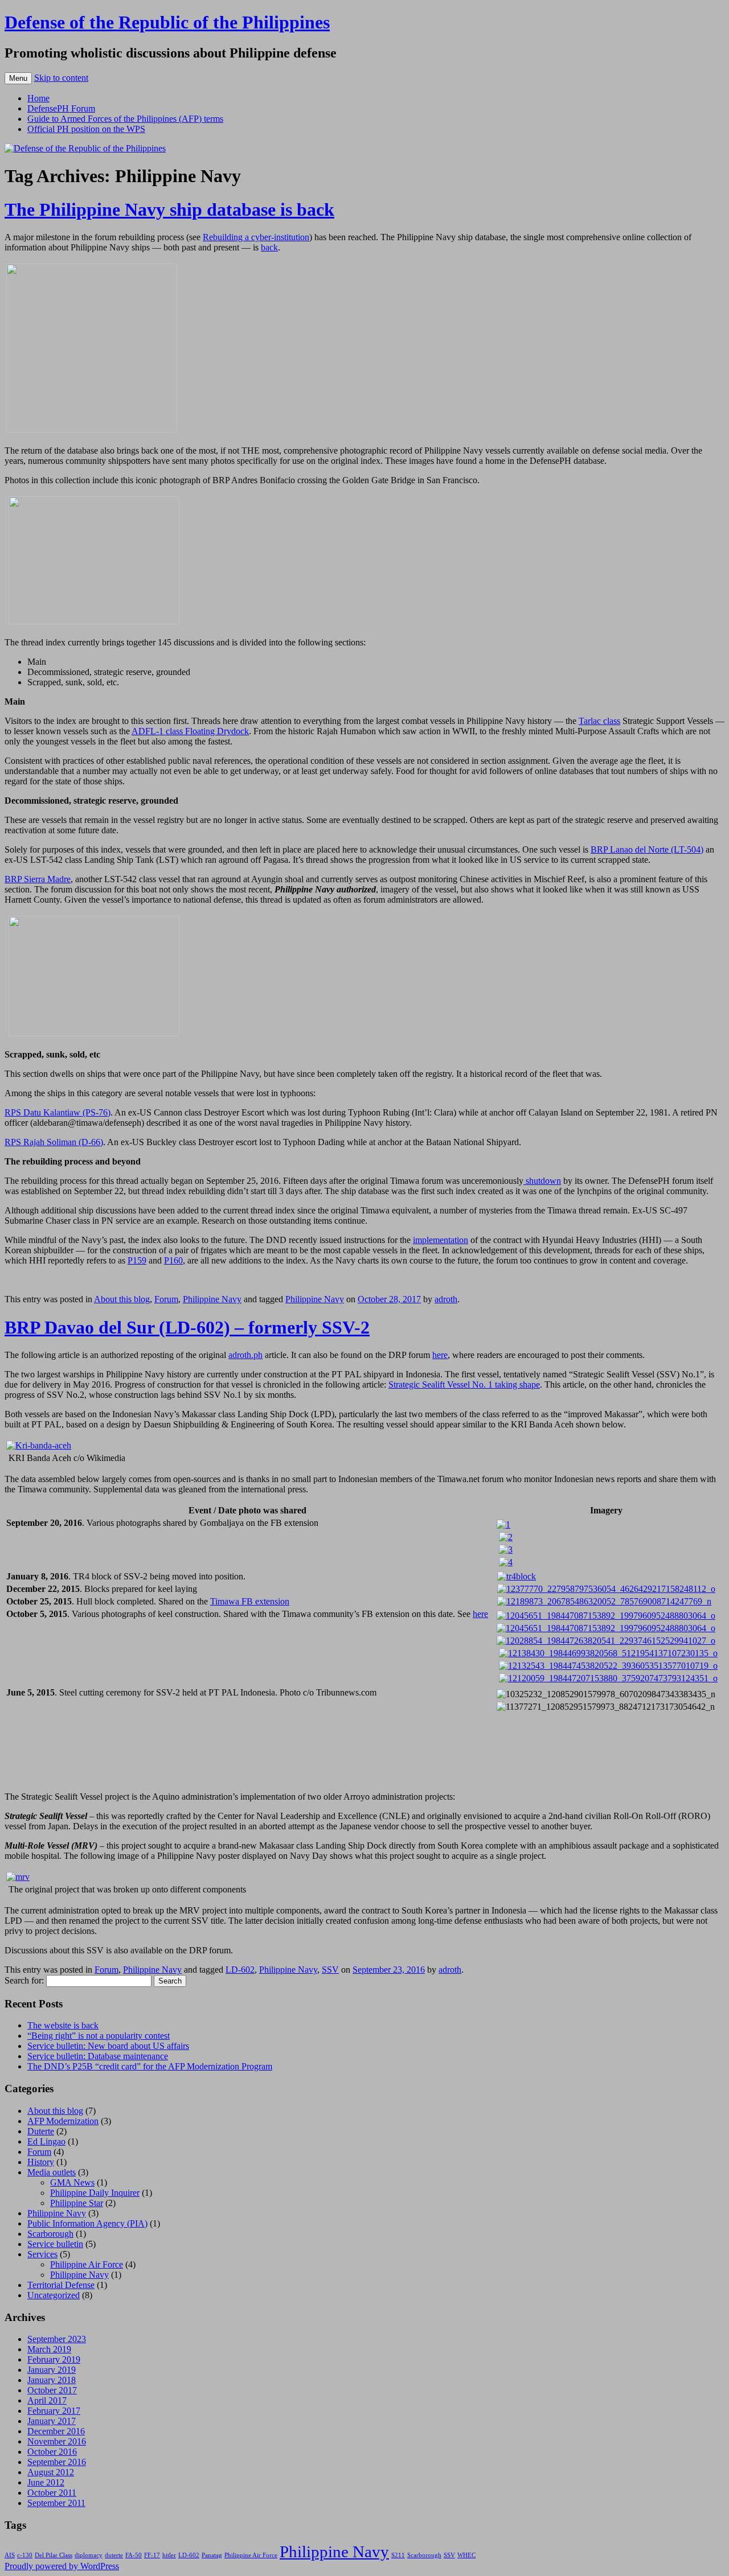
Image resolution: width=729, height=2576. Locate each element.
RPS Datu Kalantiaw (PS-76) (58, 1112)
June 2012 (46, 2482)
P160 (173, 1260)
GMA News (72, 2182)
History (41, 2162)
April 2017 (47, 2400)
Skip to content (61, 78)
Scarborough (50, 2234)
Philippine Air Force (87, 2264)
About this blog (122, 1299)
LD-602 (240, 1970)
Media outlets (52, 2172)
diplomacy (89, 2555)
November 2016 (57, 2441)
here (440, 1355)
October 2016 (52, 2452)
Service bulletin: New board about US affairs (108, 2046)
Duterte (41, 2131)
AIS (10, 2555)
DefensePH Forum (61, 108)
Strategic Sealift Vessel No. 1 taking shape (464, 1384)
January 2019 (52, 2370)
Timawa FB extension (250, 1601)
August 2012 (51, 2472)
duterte (114, 2555)
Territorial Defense (61, 2285)
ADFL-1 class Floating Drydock (190, 731)
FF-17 (152, 2555)
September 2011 (56, 2503)
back (269, 247)
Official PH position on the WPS (86, 129)
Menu (18, 78)
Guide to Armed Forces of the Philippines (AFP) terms (125, 119)
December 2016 (56, 2431)
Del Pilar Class (54, 2555)
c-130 (25, 2555)
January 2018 (52, 2380)
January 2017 (52, 2421)
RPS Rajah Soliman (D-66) (54, 1142)
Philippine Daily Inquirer (95, 2193)
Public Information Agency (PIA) (87, 2223)
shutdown (542, 1181)
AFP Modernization (63, 2121)
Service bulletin (55, 2244)
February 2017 (54, 2411)
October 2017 (52, 2390)
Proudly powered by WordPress (62, 2566)
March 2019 (49, 2349)
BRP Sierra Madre (38, 879)
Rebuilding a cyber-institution (256, 237)
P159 (137, 1260)
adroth (446, 1299)
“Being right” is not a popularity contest (99, 2036)
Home (38, 98)
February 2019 (54, 2359)
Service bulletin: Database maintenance (98, 2056)
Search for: (24, 1980)
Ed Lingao (46, 2141)
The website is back (63, 2025)
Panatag (212, 2555)
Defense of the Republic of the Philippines (167, 22)
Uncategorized (54, 2295)
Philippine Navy (212, 1299)
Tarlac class (599, 721)
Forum (166, 1299)
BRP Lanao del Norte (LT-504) (647, 849)
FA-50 (134, 2555)
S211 (398, 2555)
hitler (169, 2555)
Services (42, 2254)
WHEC (466, 2555)
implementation (441, 1240)
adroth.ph (245, 1355)
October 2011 (52, 2493)
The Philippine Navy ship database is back (169, 209)
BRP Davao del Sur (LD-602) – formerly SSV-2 (187, 1327)
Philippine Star (77, 2203)
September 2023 (57, 2339)
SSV (330, 1970)
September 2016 (57, 2462)
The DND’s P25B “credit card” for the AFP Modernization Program (150, 2066)
